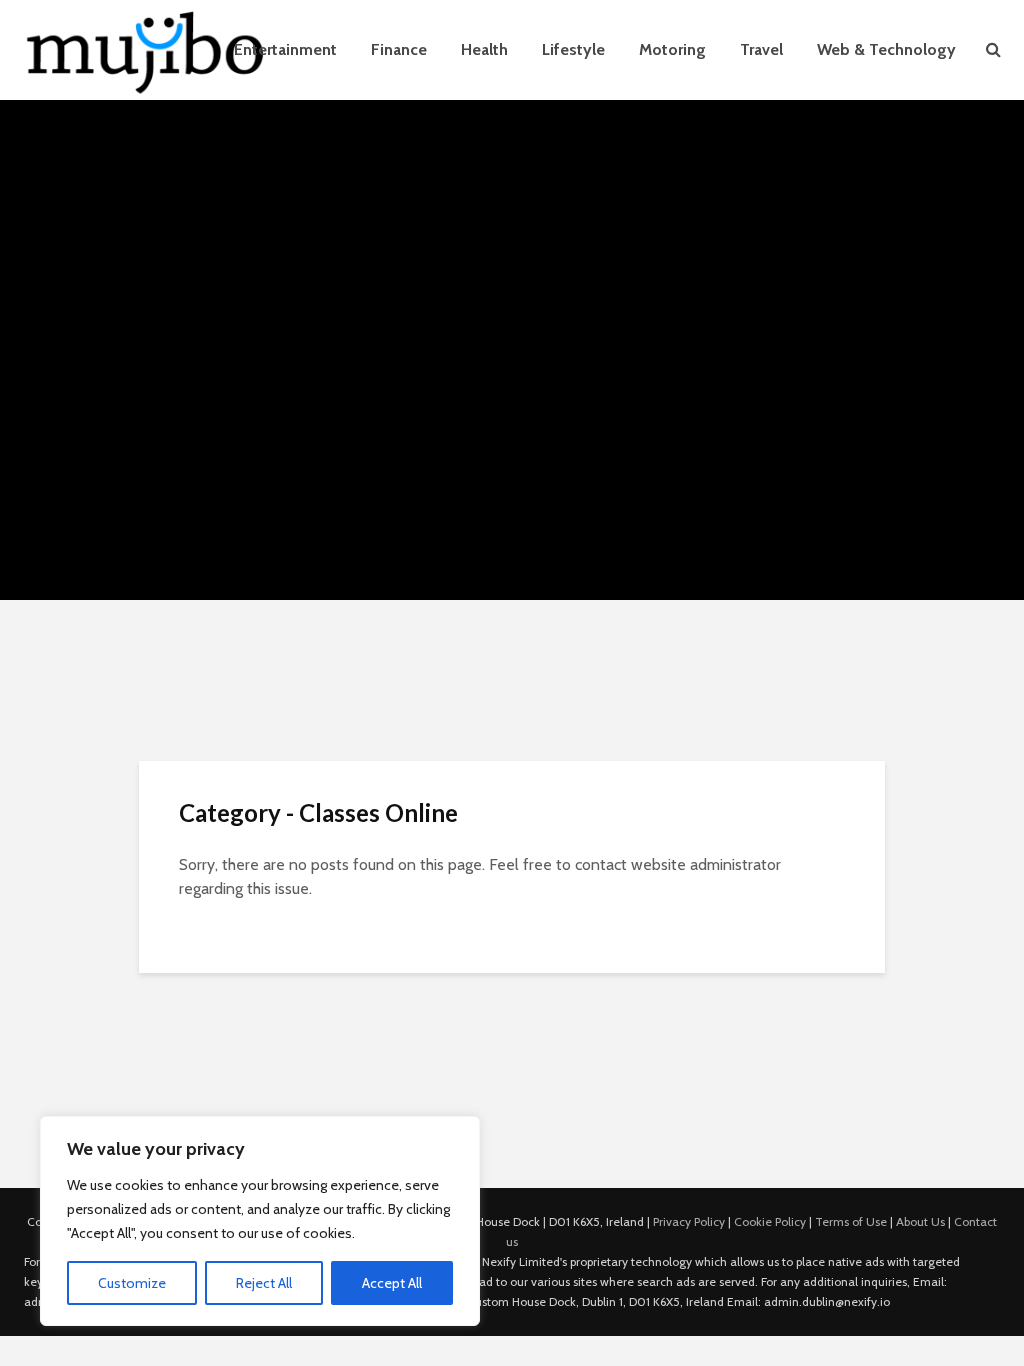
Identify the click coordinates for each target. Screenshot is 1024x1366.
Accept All (392, 1283)
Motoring (672, 49)
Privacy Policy (689, 1221)
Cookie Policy (770, 1221)
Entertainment (285, 49)
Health (484, 49)
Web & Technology (886, 49)
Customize (132, 1283)
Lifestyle (573, 49)
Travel (761, 49)
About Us (920, 1221)
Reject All (264, 1283)
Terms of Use (851, 1221)
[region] (260, 1221)
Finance (399, 49)
